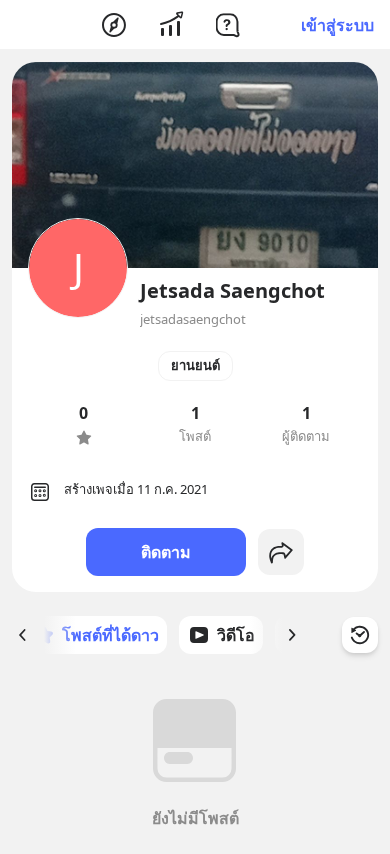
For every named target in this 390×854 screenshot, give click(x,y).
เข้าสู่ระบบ (337, 25)
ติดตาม (166, 552)
